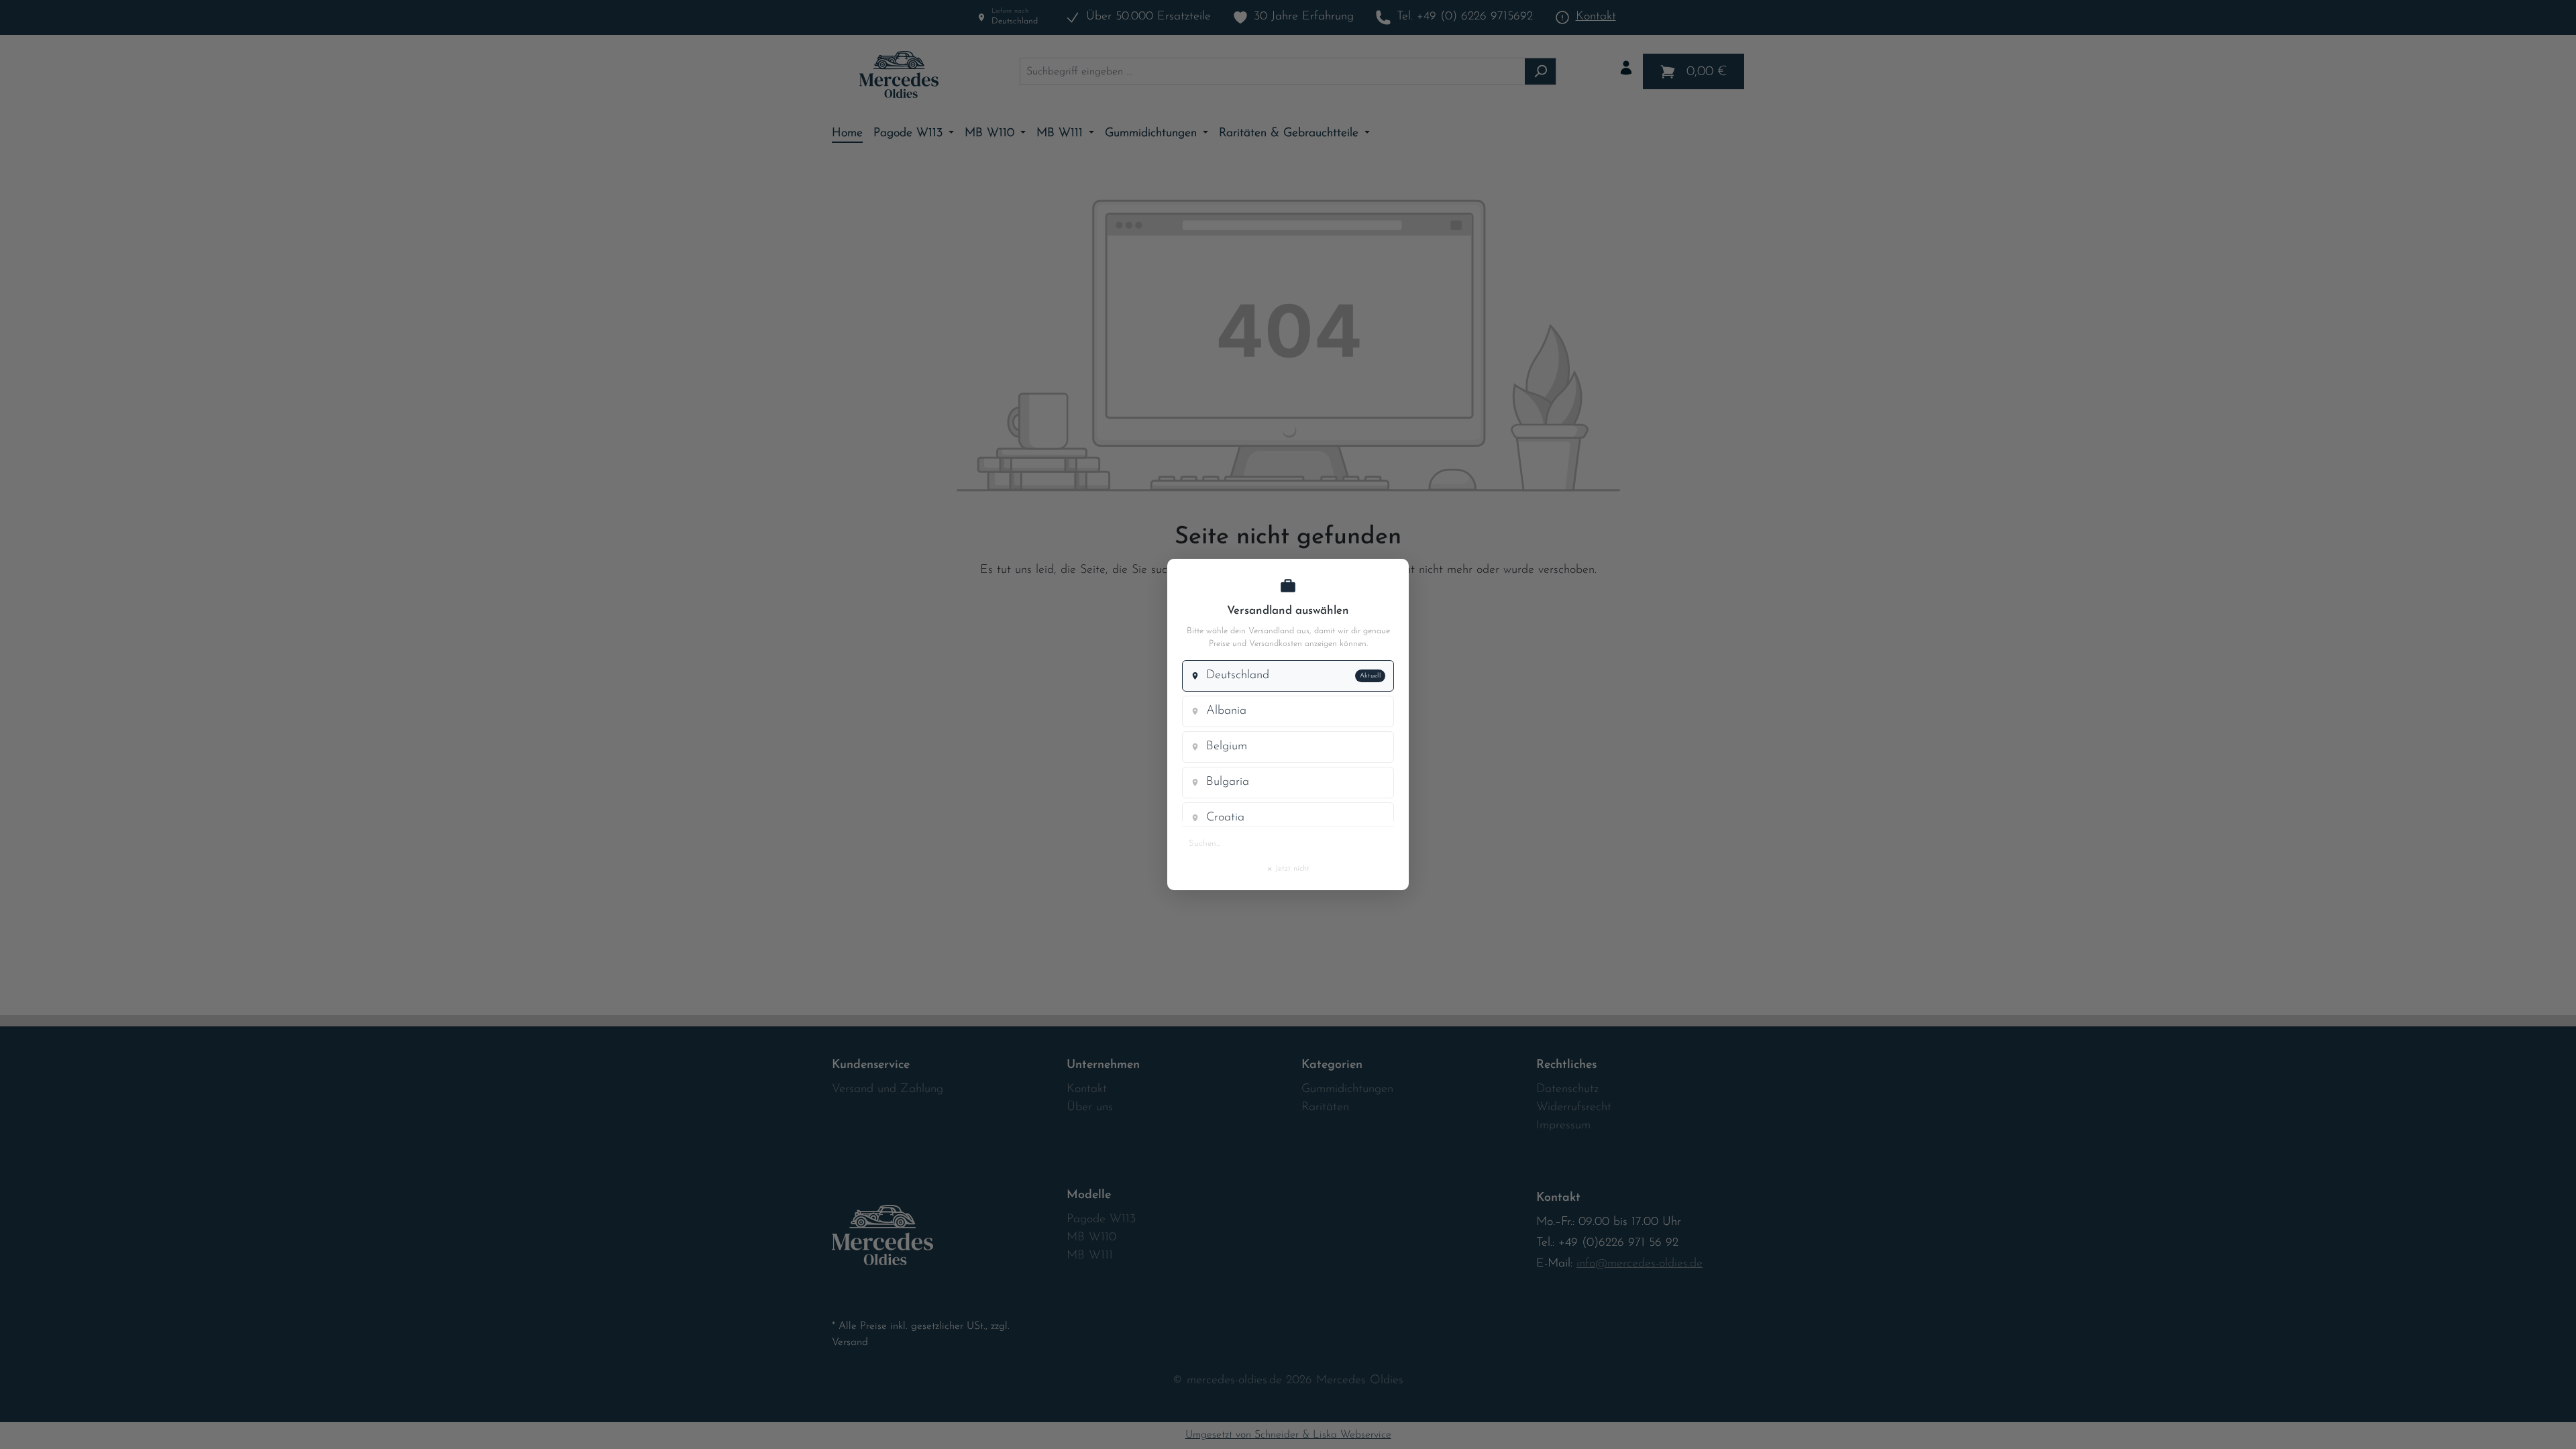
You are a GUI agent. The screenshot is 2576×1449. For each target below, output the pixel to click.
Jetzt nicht (1288, 868)
